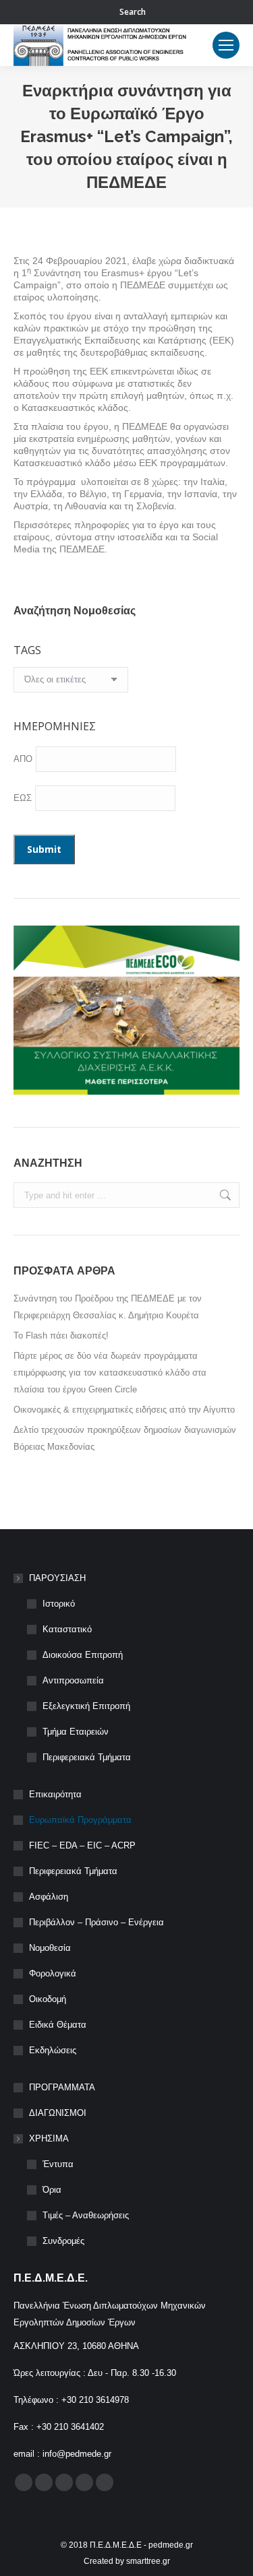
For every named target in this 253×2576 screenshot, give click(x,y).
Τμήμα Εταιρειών (76, 1732)
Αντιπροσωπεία (73, 1680)
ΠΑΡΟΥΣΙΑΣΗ (57, 1578)
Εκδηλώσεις (53, 2050)
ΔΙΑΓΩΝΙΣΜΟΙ (58, 2113)
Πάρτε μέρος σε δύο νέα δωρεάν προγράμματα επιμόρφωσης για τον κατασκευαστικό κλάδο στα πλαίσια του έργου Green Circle (110, 1373)
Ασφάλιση (49, 1897)
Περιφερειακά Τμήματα (87, 1757)
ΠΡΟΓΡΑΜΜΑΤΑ (62, 2087)
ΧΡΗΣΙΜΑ (49, 2138)
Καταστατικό (67, 1629)
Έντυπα (58, 2164)
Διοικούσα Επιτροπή (83, 1655)
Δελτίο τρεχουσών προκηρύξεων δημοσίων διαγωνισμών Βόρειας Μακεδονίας (125, 1438)
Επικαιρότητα (55, 1794)
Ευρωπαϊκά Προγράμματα (80, 1820)
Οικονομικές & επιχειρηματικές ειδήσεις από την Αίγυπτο (124, 1410)
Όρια (52, 2190)
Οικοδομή (48, 1999)
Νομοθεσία (50, 1948)
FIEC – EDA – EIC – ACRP (82, 1845)
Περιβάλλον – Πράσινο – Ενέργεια (96, 1922)
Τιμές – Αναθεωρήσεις (86, 2215)
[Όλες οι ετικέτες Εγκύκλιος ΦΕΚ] (71, 683)
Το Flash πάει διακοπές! (61, 1335)
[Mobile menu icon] (226, 45)
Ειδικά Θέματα (58, 2025)
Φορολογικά (53, 1973)
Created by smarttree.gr (127, 2561)
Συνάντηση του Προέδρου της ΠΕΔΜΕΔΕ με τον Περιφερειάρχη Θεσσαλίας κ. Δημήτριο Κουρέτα (108, 1307)
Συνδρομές (63, 2241)
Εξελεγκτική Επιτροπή (86, 1706)
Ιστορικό (59, 1604)
